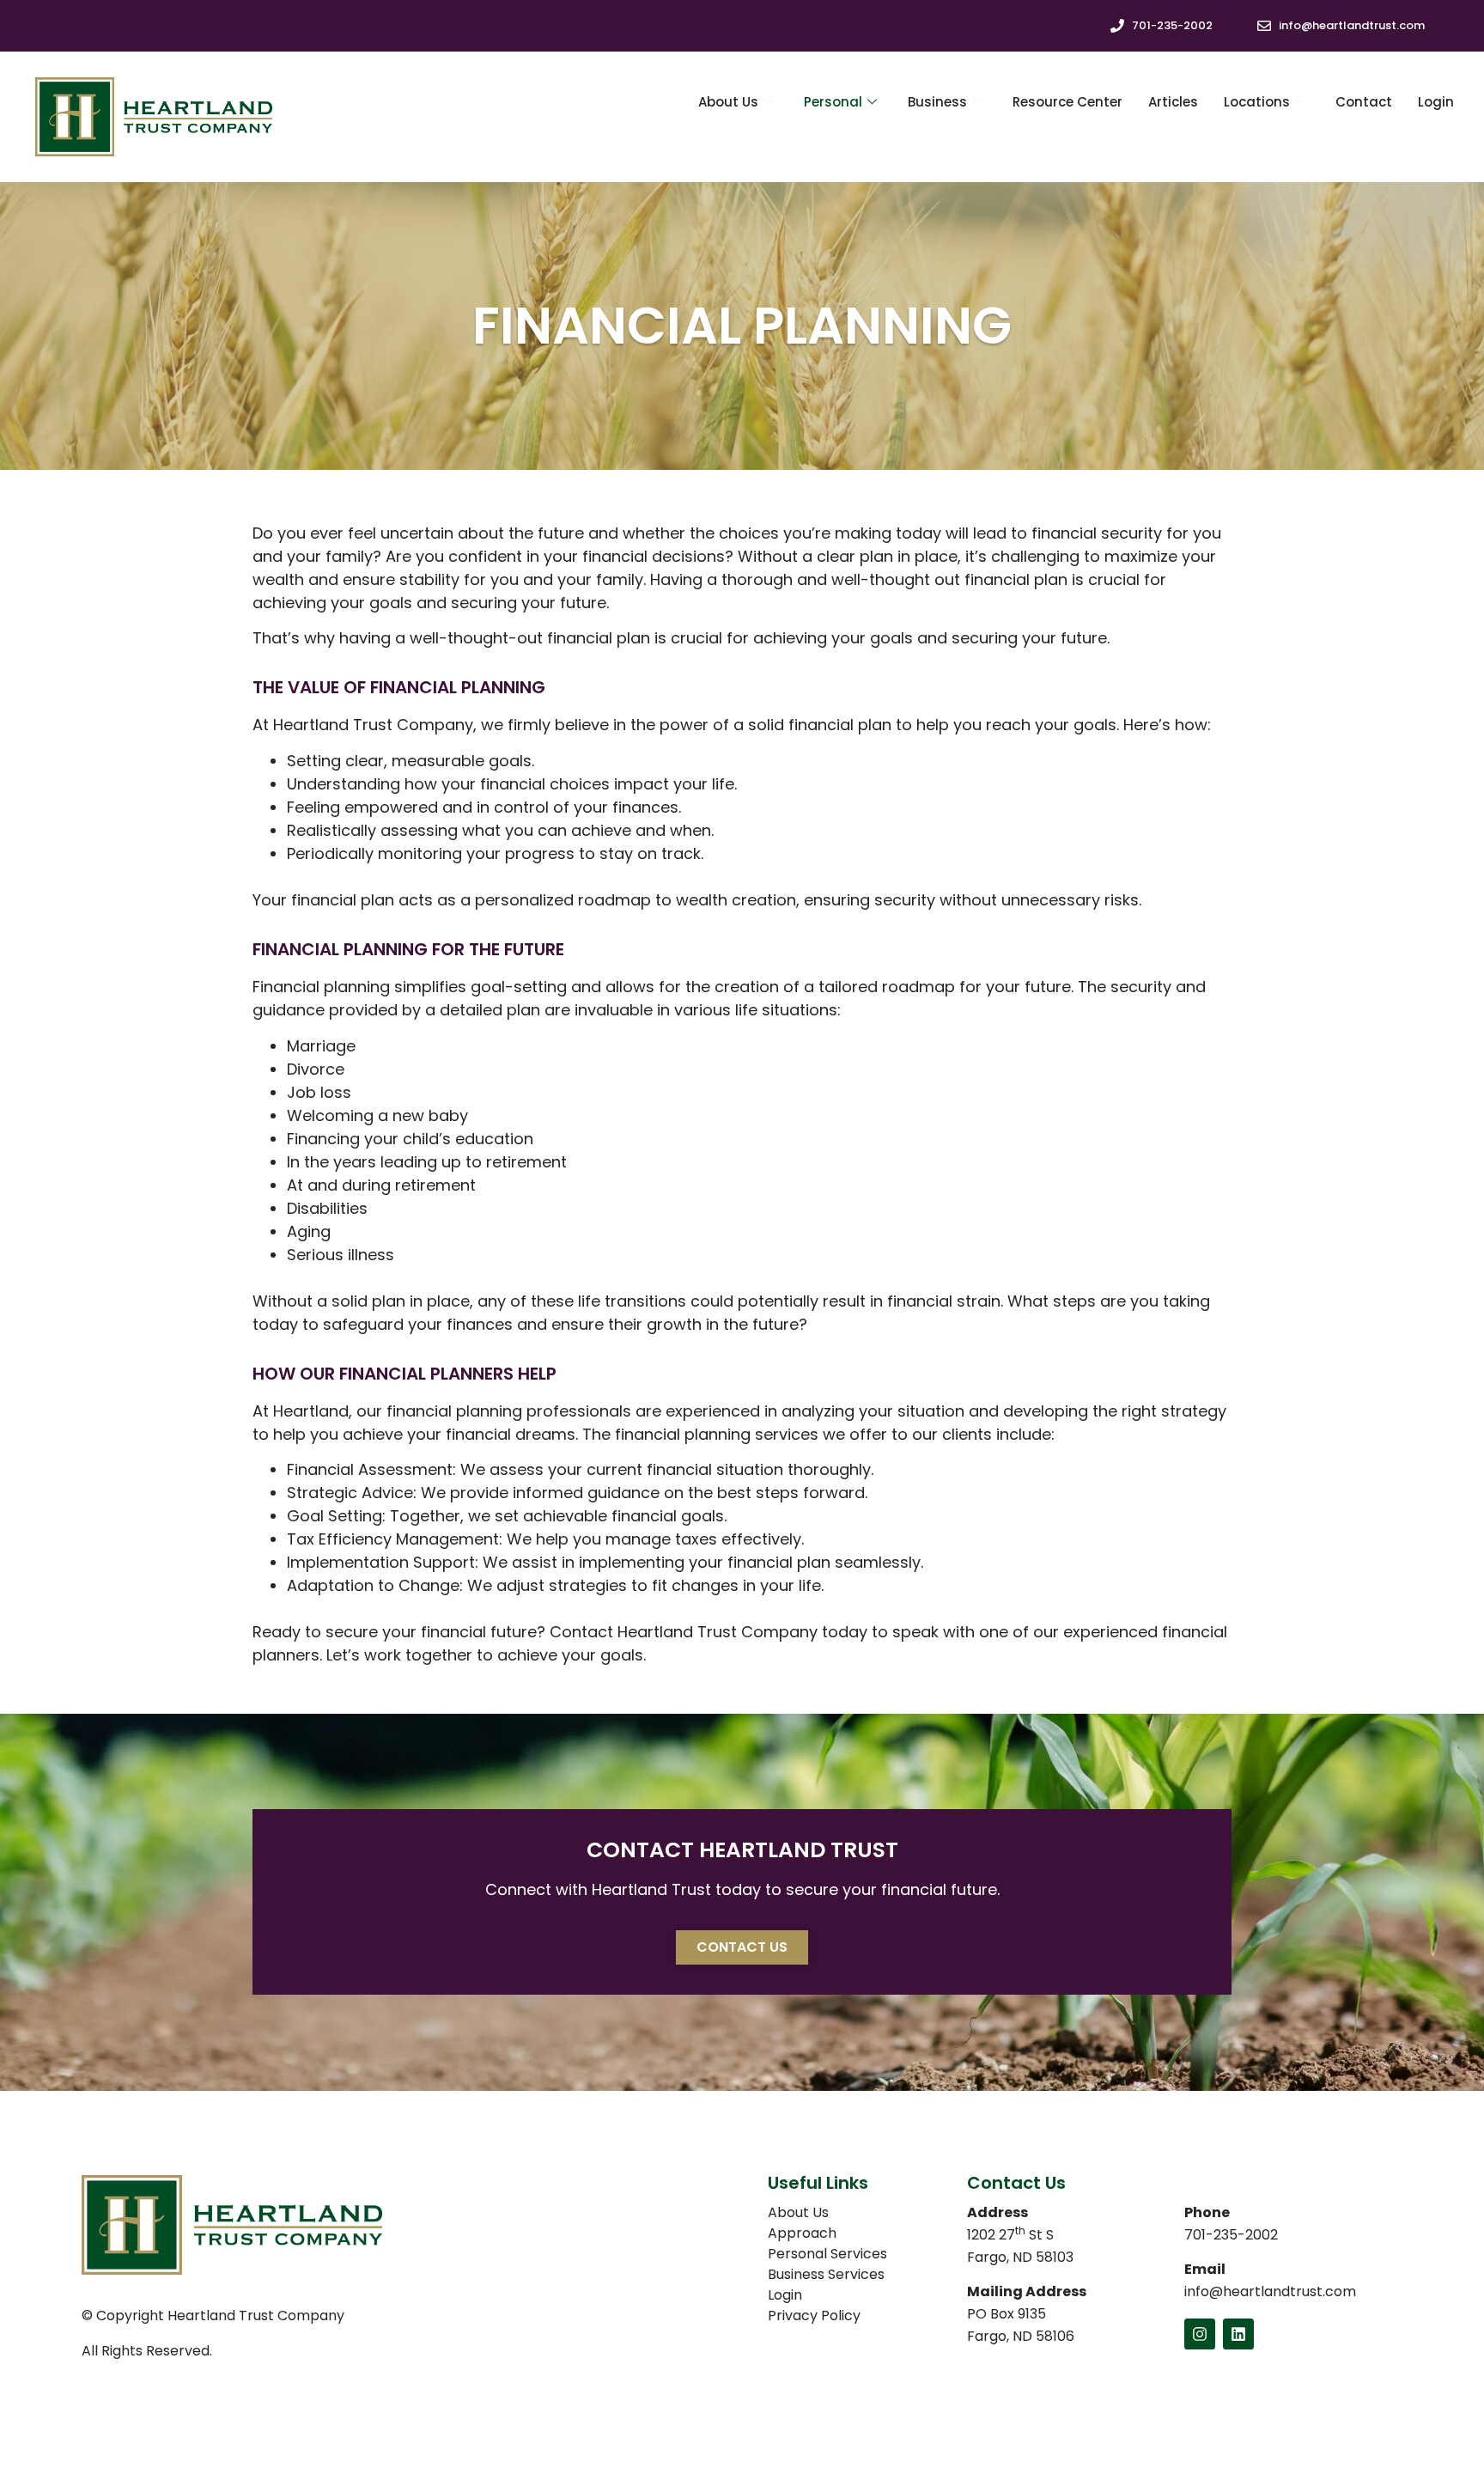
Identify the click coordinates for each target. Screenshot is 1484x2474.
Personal (833, 102)
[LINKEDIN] (1238, 2334)
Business (937, 102)
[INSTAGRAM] (1200, 2334)
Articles (1173, 102)
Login (1436, 102)
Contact (1364, 102)
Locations (1257, 102)
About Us (728, 102)
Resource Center (1067, 102)
